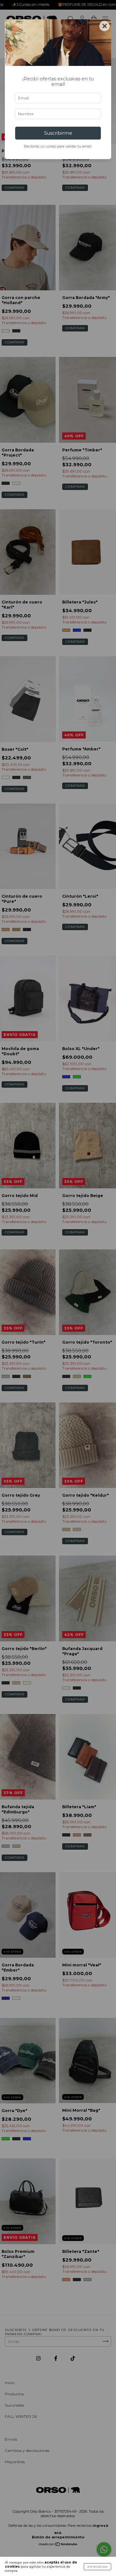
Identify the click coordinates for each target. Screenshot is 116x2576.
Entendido (97, 2567)
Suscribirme (58, 133)
